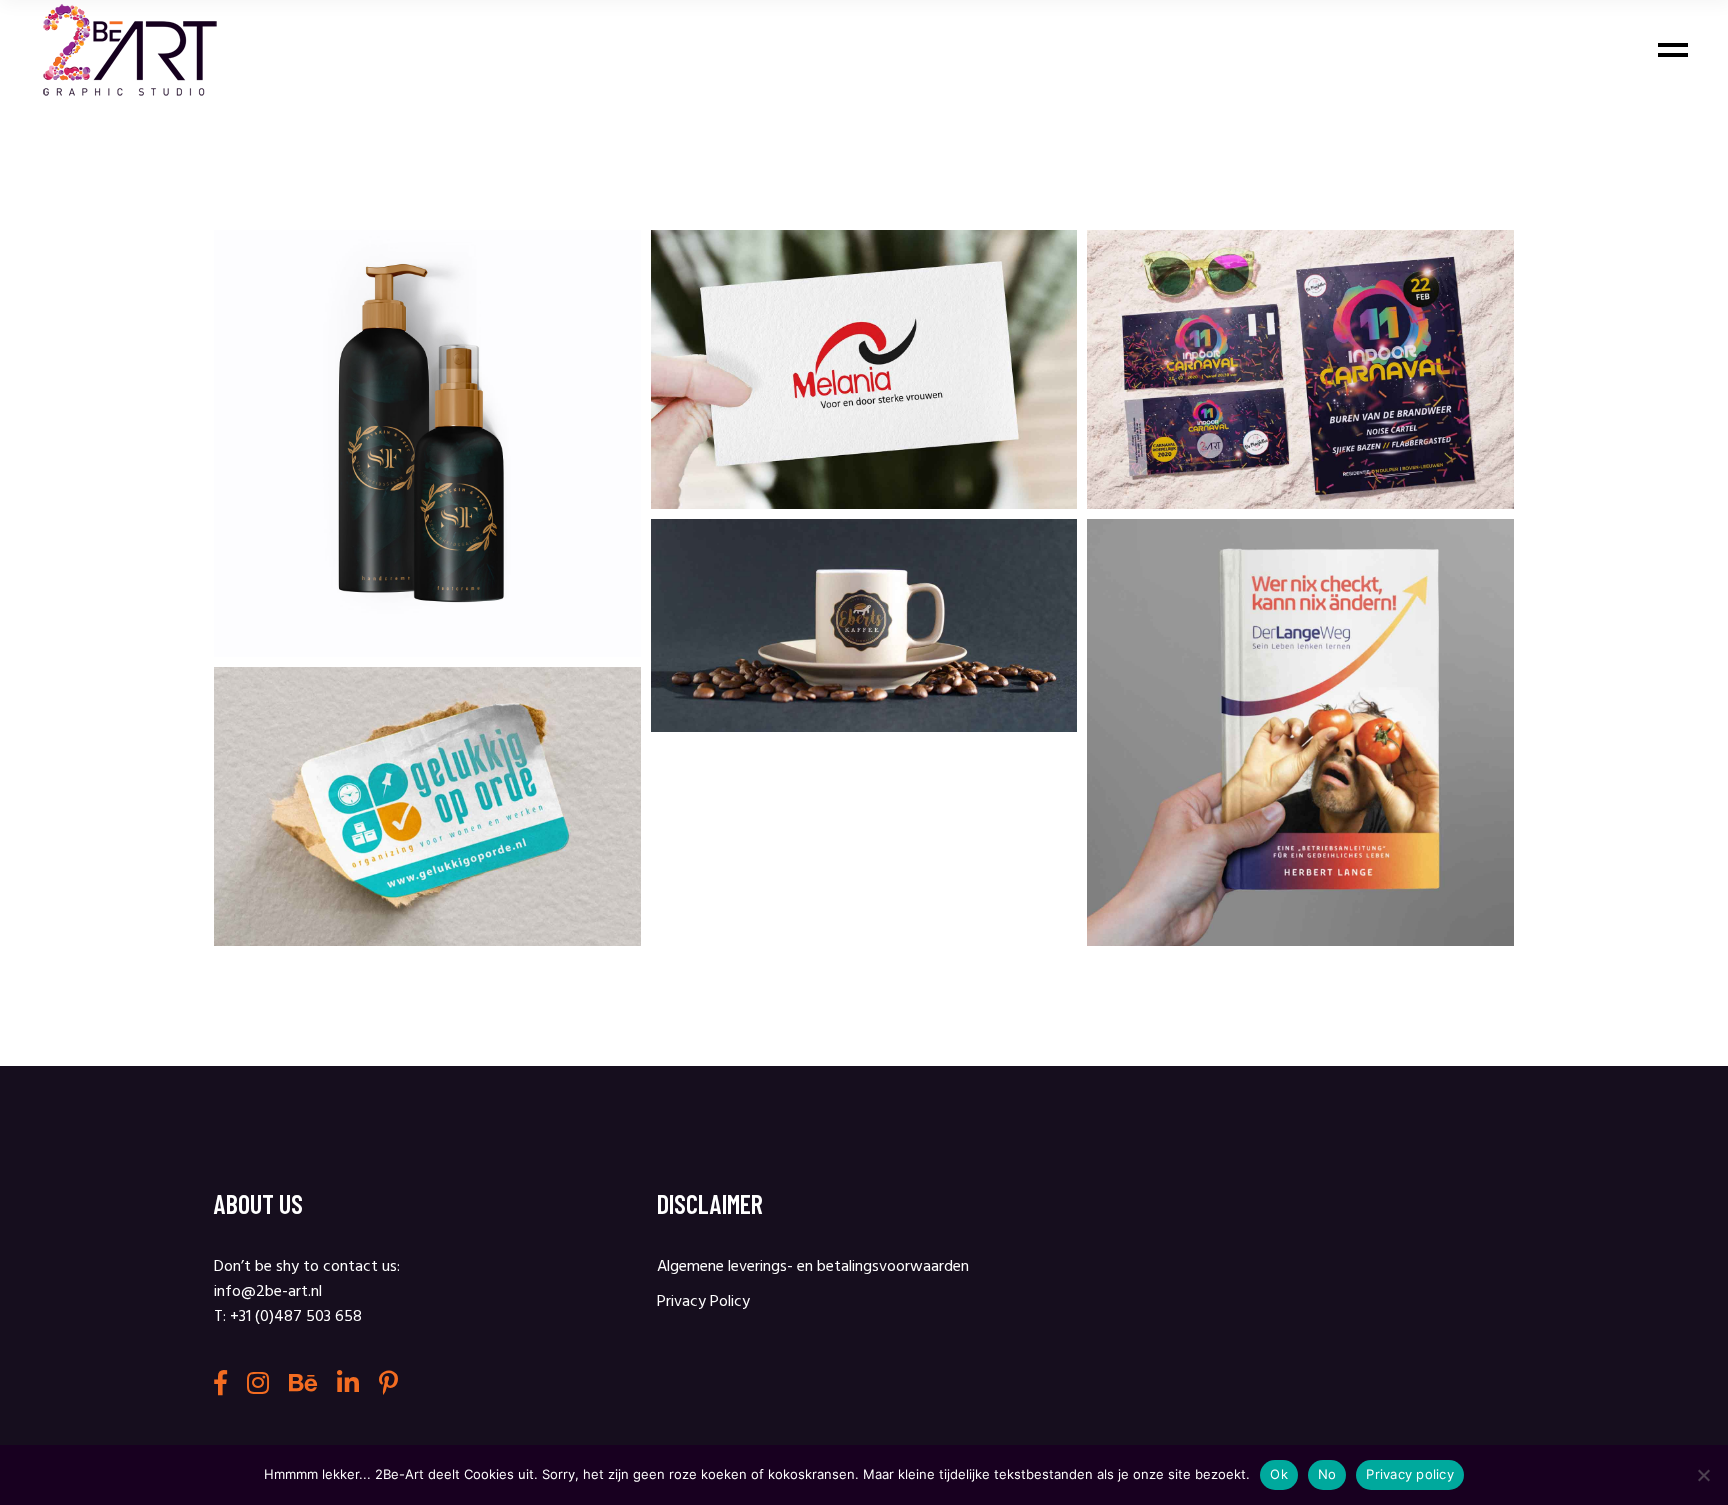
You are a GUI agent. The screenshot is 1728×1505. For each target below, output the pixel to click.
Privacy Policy (703, 1302)
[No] (1703, 1475)
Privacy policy (1410, 1474)
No (1327, 1474)
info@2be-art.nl (268, 1292)
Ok (1279, 1474)
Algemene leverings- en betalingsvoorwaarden (813, 1267)
